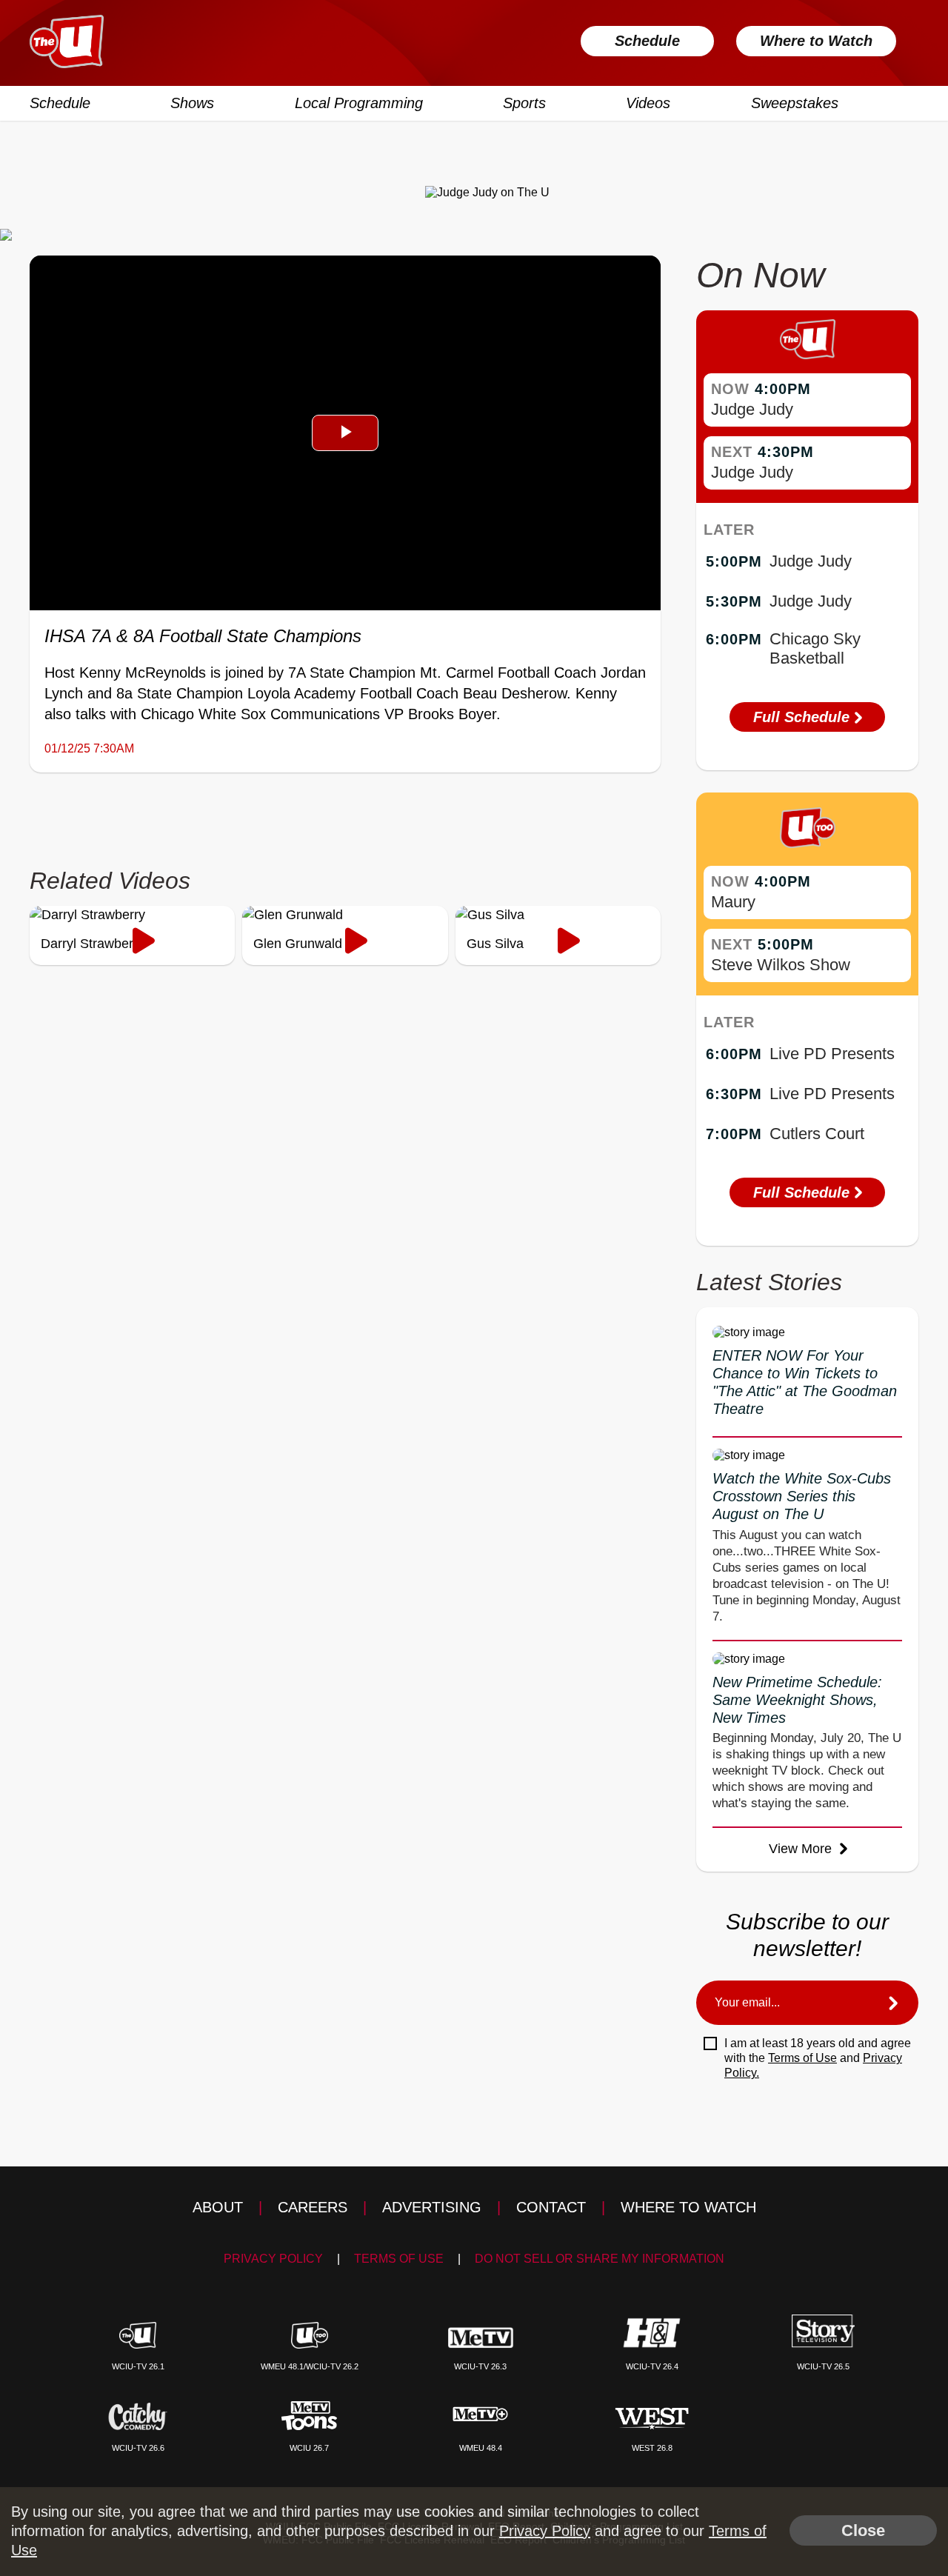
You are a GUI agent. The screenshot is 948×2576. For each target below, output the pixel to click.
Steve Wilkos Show (781, 965)
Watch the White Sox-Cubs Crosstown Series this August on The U (802, 1496)
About (218, 2207)
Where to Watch (816, 41)
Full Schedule (804, 717)
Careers (313, 2207)
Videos (648, 103)
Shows (192, 103)
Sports (524, 103)
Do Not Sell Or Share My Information (600, 2259)
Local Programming (359, 103)
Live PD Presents (832, 1054)
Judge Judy (752, 409)
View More (802, 1849)
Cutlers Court (817, 1134)
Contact (551, 2207)
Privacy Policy (273, 2259)
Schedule (647, 41)
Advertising (432, 2207)
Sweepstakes (795, 103)
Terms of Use (802, 2058)
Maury (733, 902)
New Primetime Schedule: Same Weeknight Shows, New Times (797, 1700)
